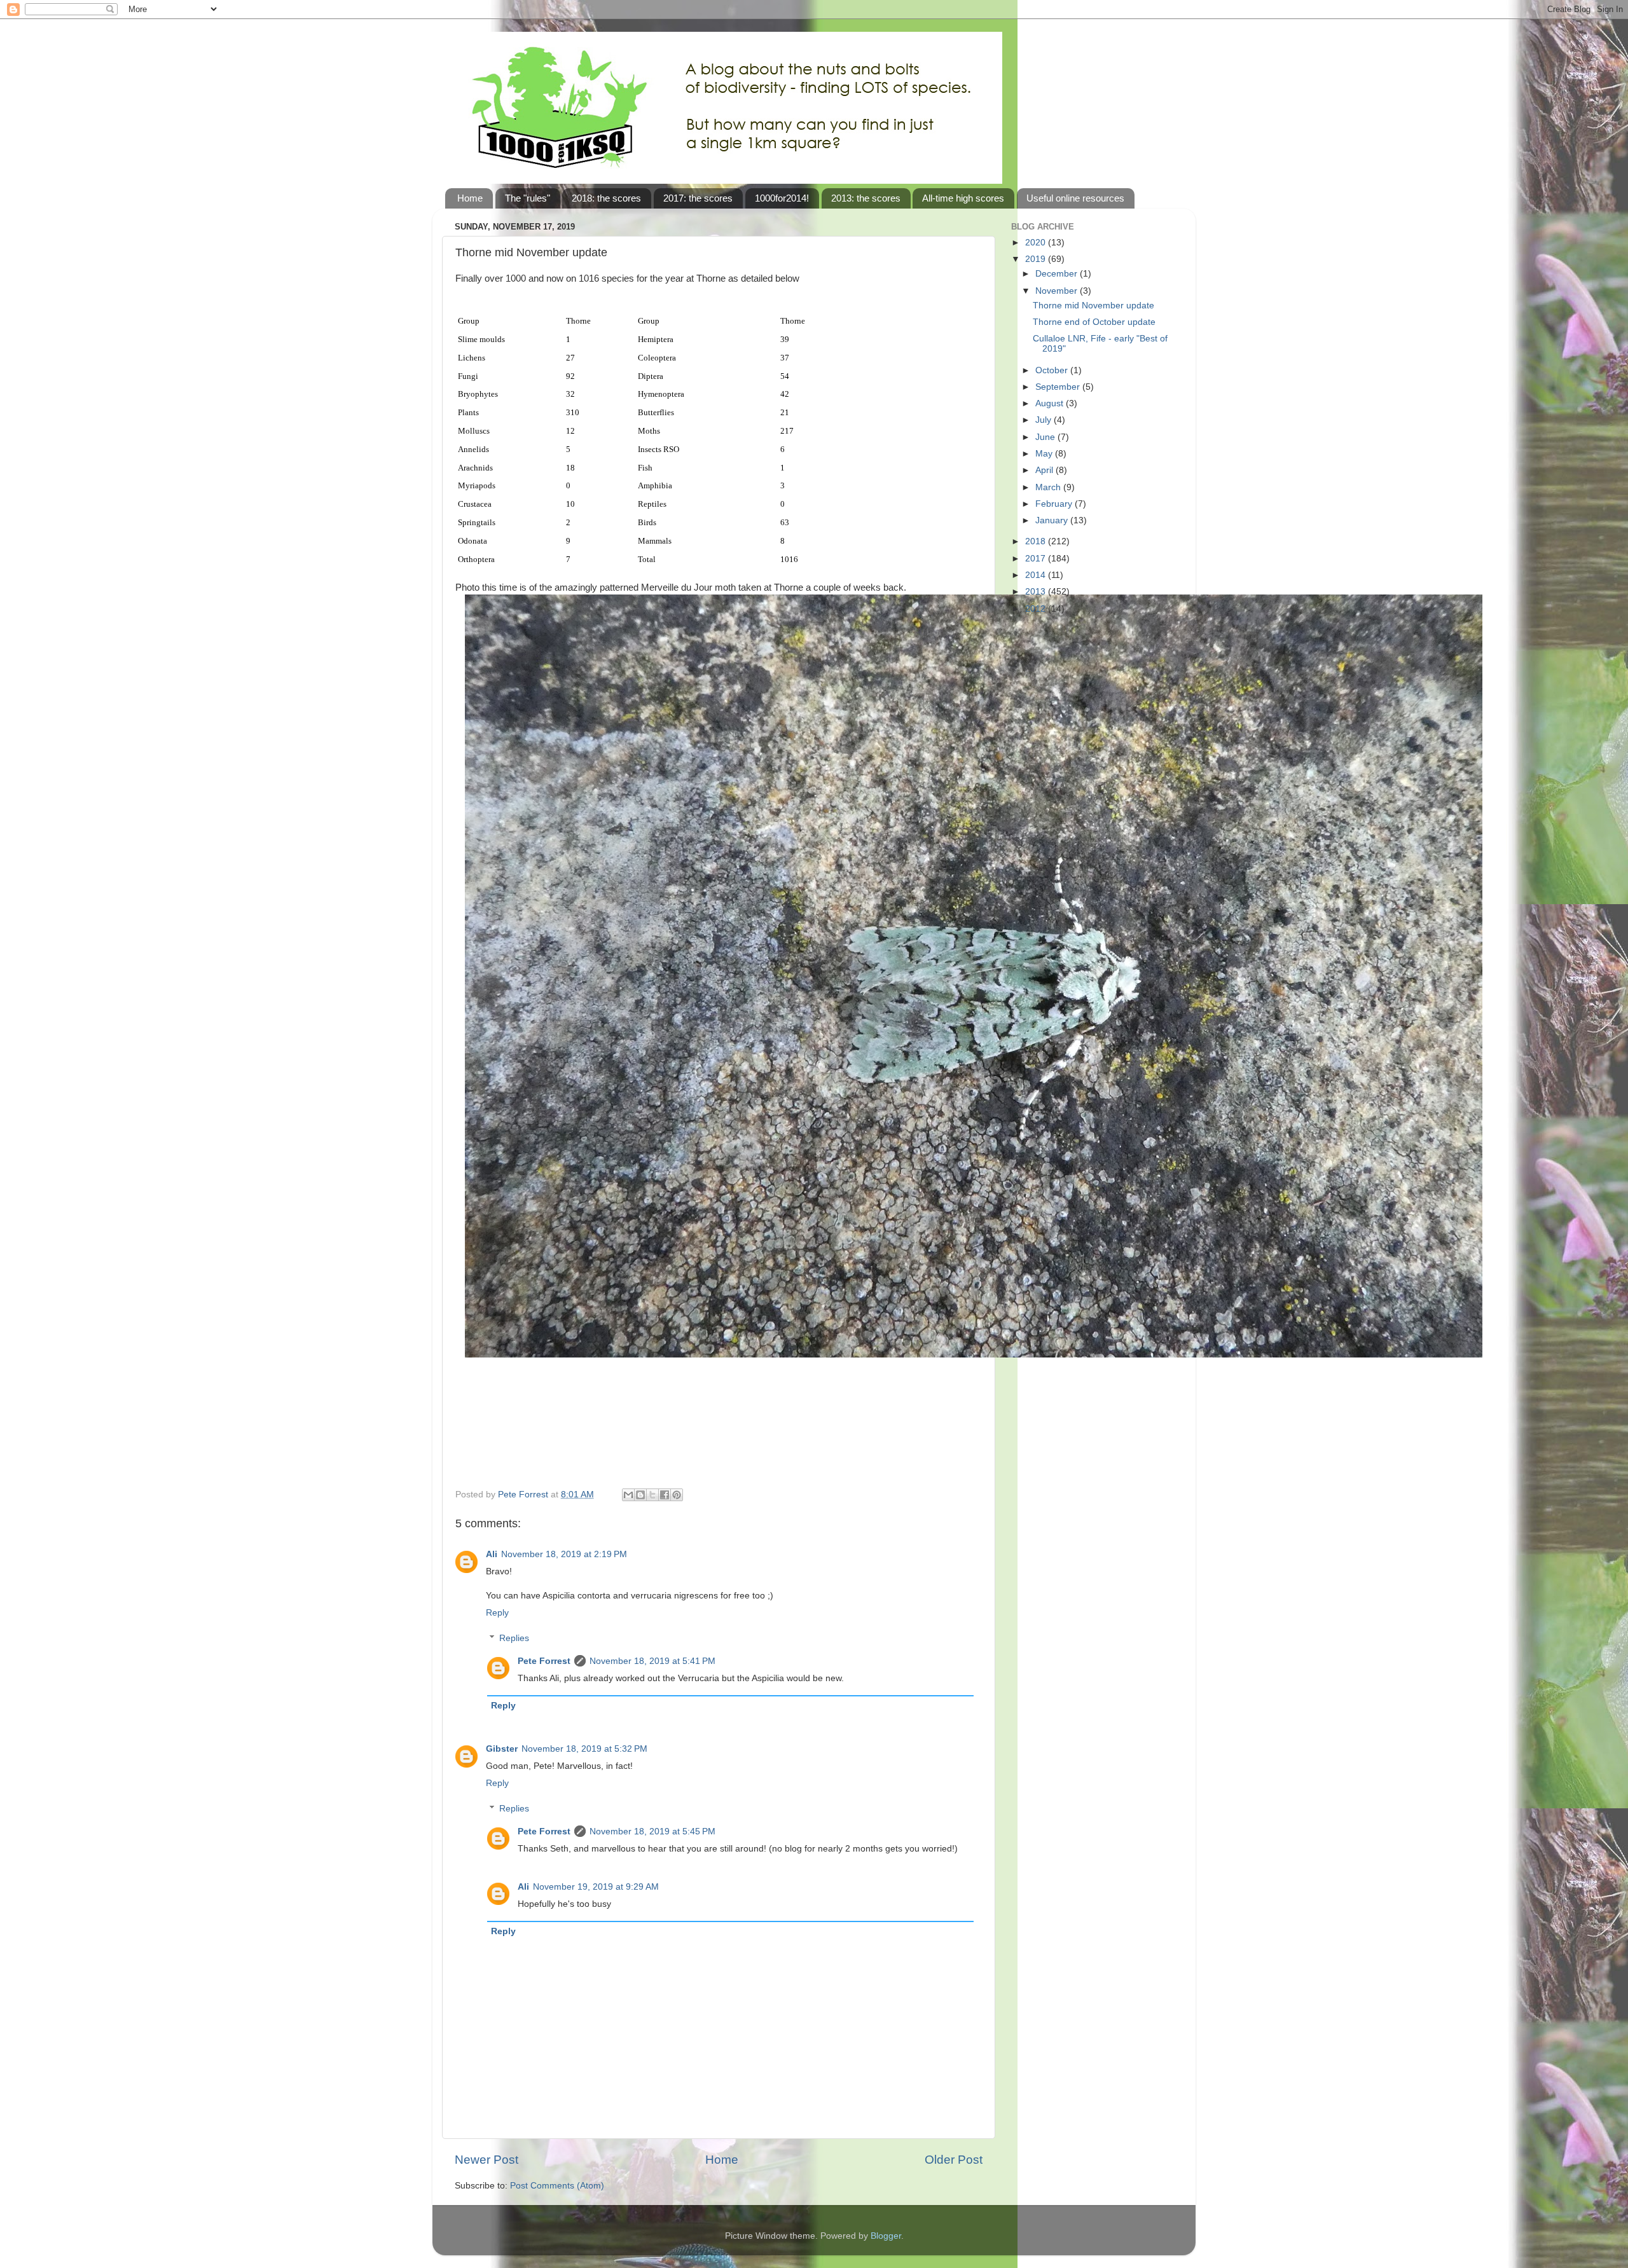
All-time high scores (963, 198)
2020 (1037, 243)
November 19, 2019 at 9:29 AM (596, 1887)
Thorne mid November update (1093, 306)
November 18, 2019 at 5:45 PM (652, 1832)
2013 (1037, 592)
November (1058, 291)
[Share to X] (652, 1495)
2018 (1037, 541)
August (1051, 403)
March (1049, 487)
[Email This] (628, 1495)
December (1058, 274)
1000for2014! (782, 198)
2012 (1037, 609)
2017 (1037, 559)
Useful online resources (1075, 198)
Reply (497, 1613)
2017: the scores (698, 198)
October (1053, 370)
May (1045, 454)
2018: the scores (606, 198)
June (1046, 437)
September (1059, 387)
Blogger (886, 2236)
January (1053, 520)
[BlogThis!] (640, 1495)
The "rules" (528, 198)
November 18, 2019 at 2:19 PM (564, 1554)
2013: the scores (866, 198)
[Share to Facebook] (665, 1495)
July (1045, 420)
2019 (1037, 259)
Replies (514, 1638)
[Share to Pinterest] (677, 1495)
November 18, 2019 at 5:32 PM (584, 1749)
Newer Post (486, 2160)
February (1055, 504)
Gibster (502, 1749)
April (1045, 470)
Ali (492, 1554)
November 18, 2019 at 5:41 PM (652, 1661)
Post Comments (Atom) (557, 2186)
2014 (1037, 575)
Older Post (954, 2160)
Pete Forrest (544, 1661)
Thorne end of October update (1094, 322)
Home (470, 198)
